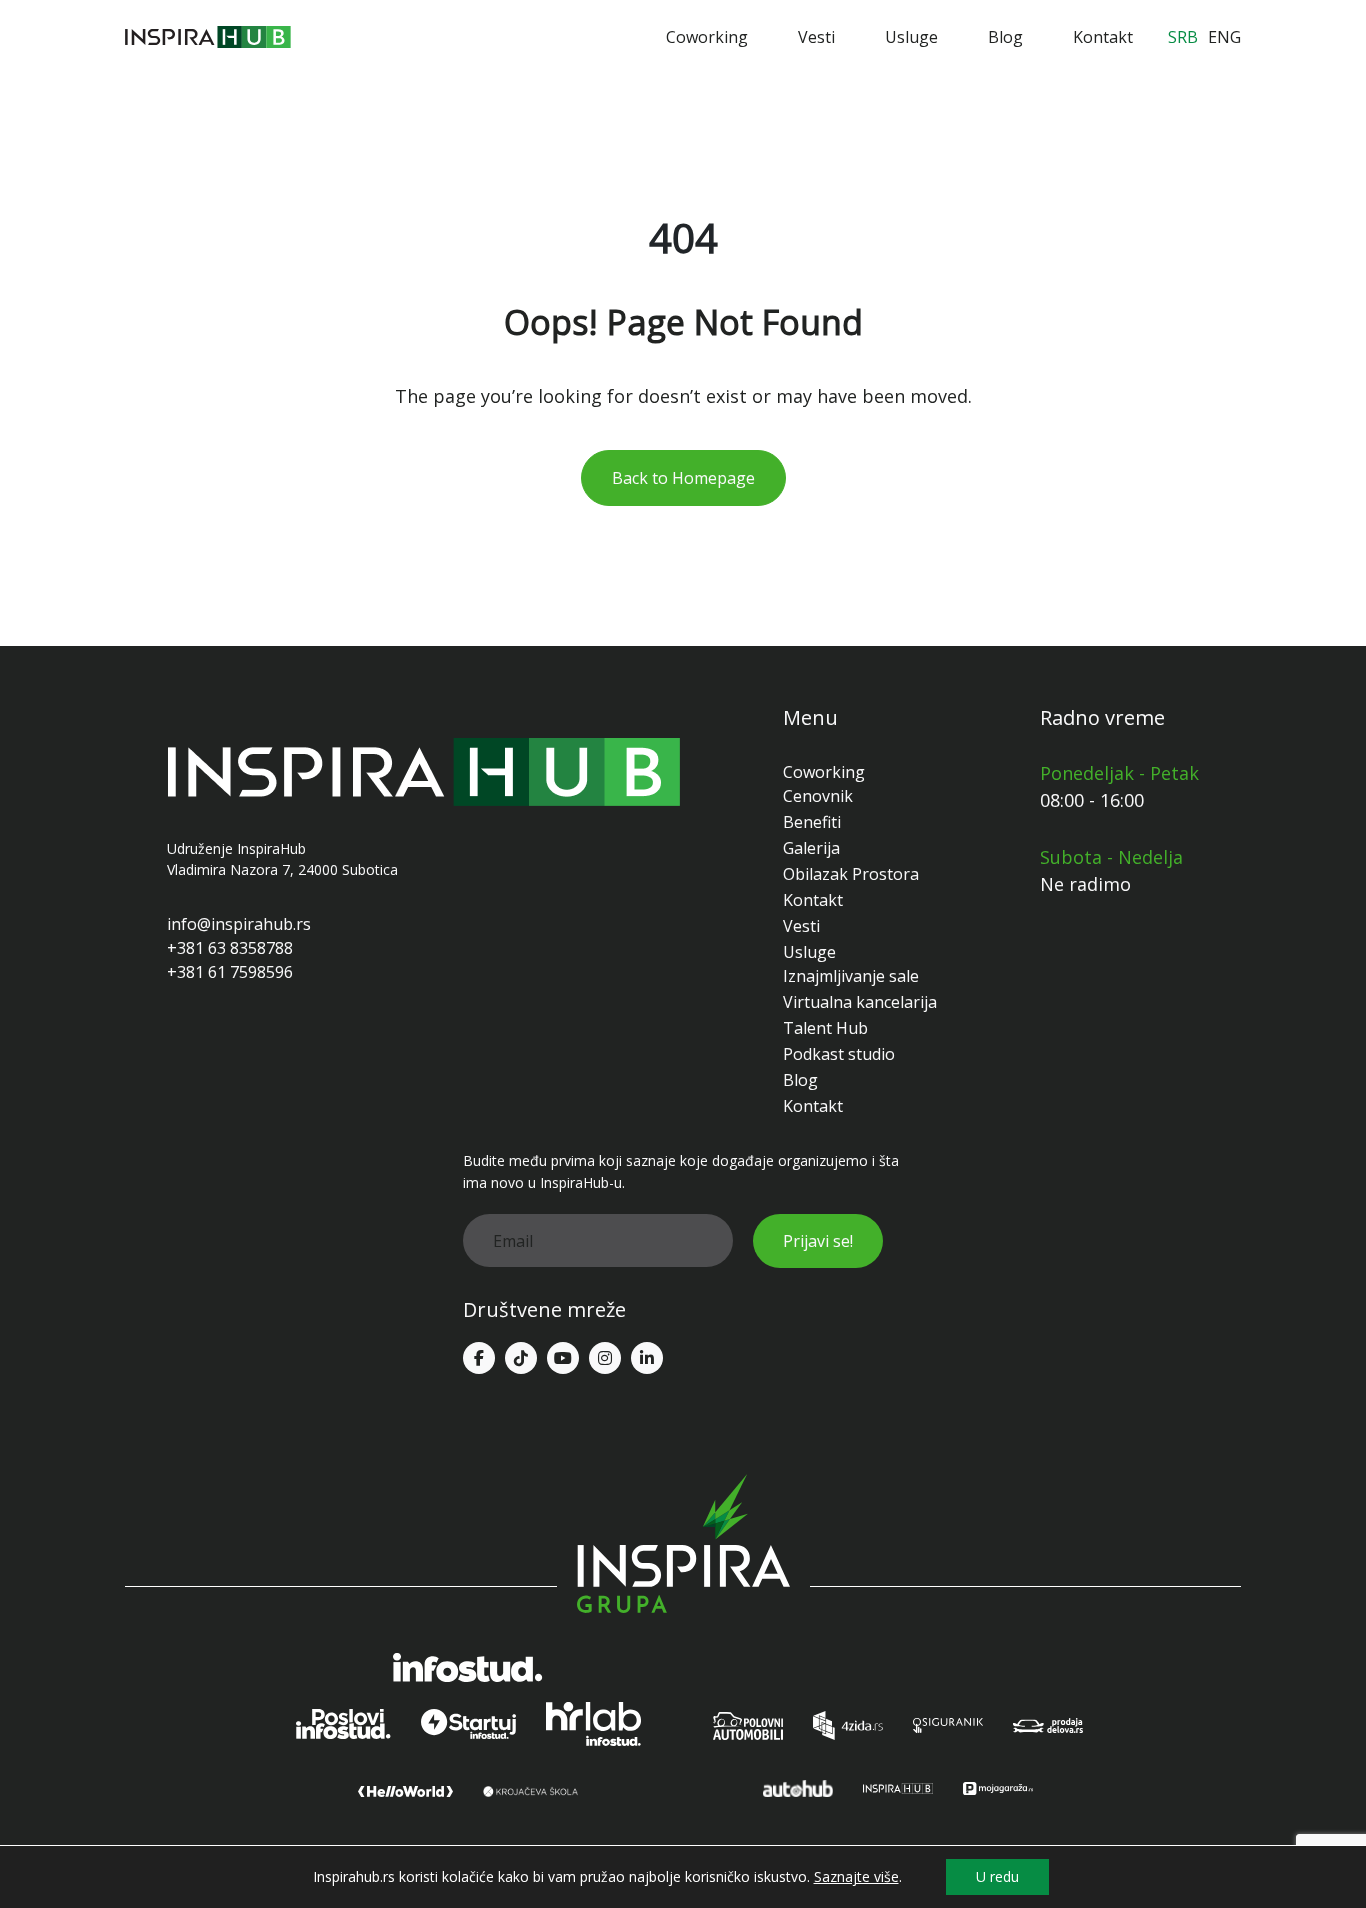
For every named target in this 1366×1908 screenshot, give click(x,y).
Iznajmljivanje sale (851, 976)
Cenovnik (818, 796)
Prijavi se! (818, 1241)
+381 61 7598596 (230, 972)
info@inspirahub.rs (239, 924)
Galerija (811, 848)
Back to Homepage (683, 478)
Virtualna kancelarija (860, 1002)
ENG (1224, 37)
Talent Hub (825, 1028)
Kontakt (1103, 37)
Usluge (911, 37)
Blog (1005, 37)
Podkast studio (839, 1054)
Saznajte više (856, 1877)
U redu (997, 1876)
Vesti (816, 37)
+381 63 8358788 (230, 948)
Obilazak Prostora (851, 874)
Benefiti (812, 822)
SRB (1183, 37)
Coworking (707, 37)
